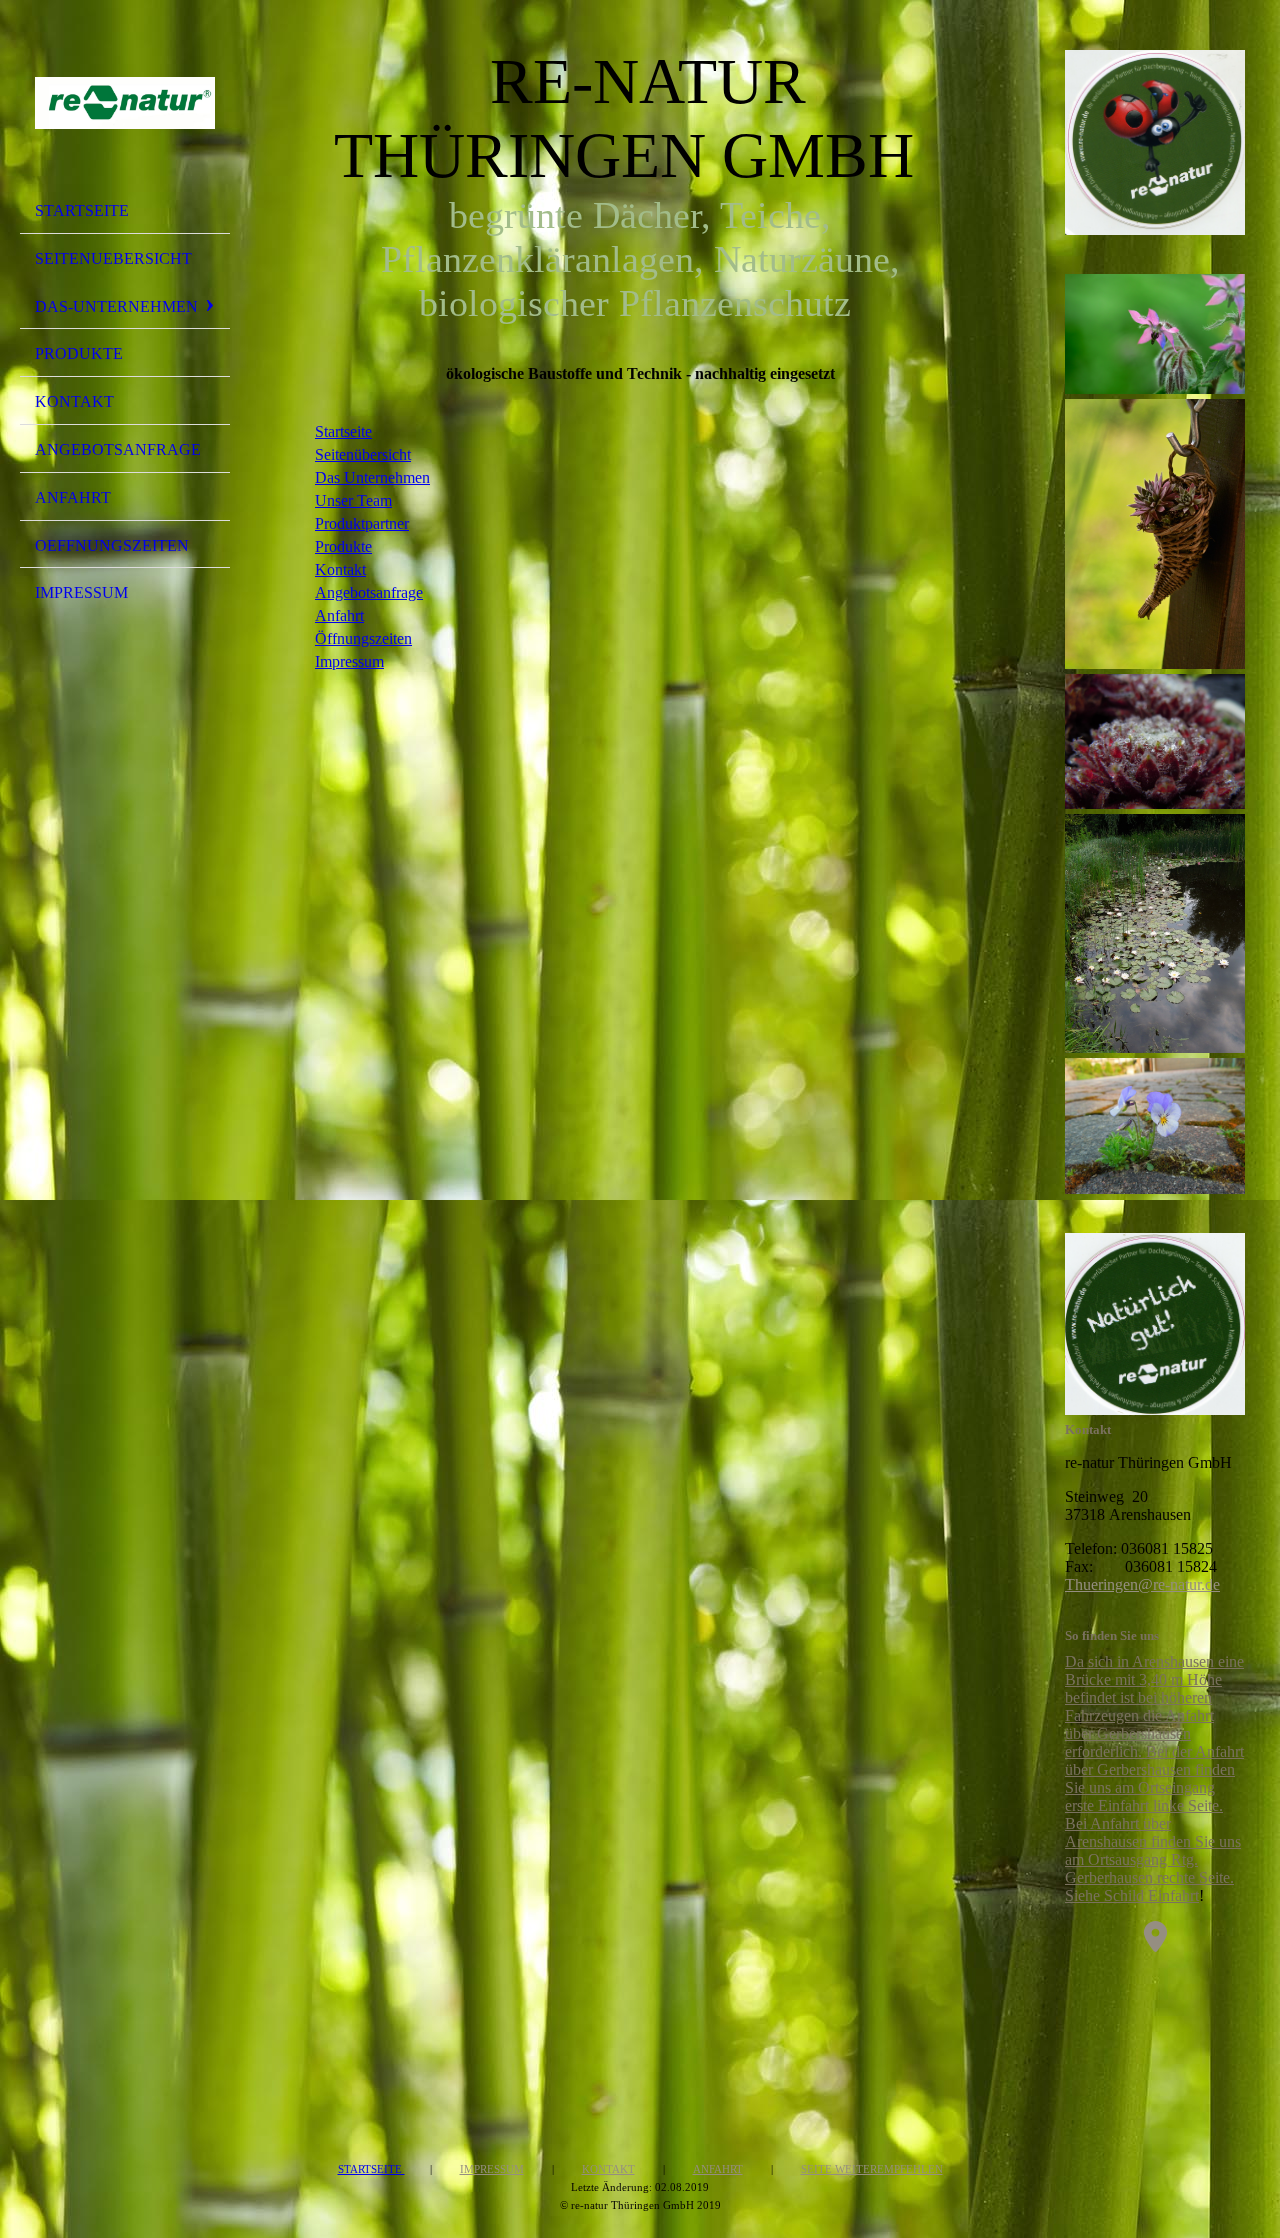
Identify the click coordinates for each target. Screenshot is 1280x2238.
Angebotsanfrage (118, 449)
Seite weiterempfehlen (872, 2169)
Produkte (79, 353)
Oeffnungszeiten (112, 545)
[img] (125, 103)
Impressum (81, 592)
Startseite (82, 210)
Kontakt (74, 401)
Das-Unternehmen (116, 306)
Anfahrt (73, 497)
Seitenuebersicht (113, 258)
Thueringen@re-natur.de (1142, 1584)
